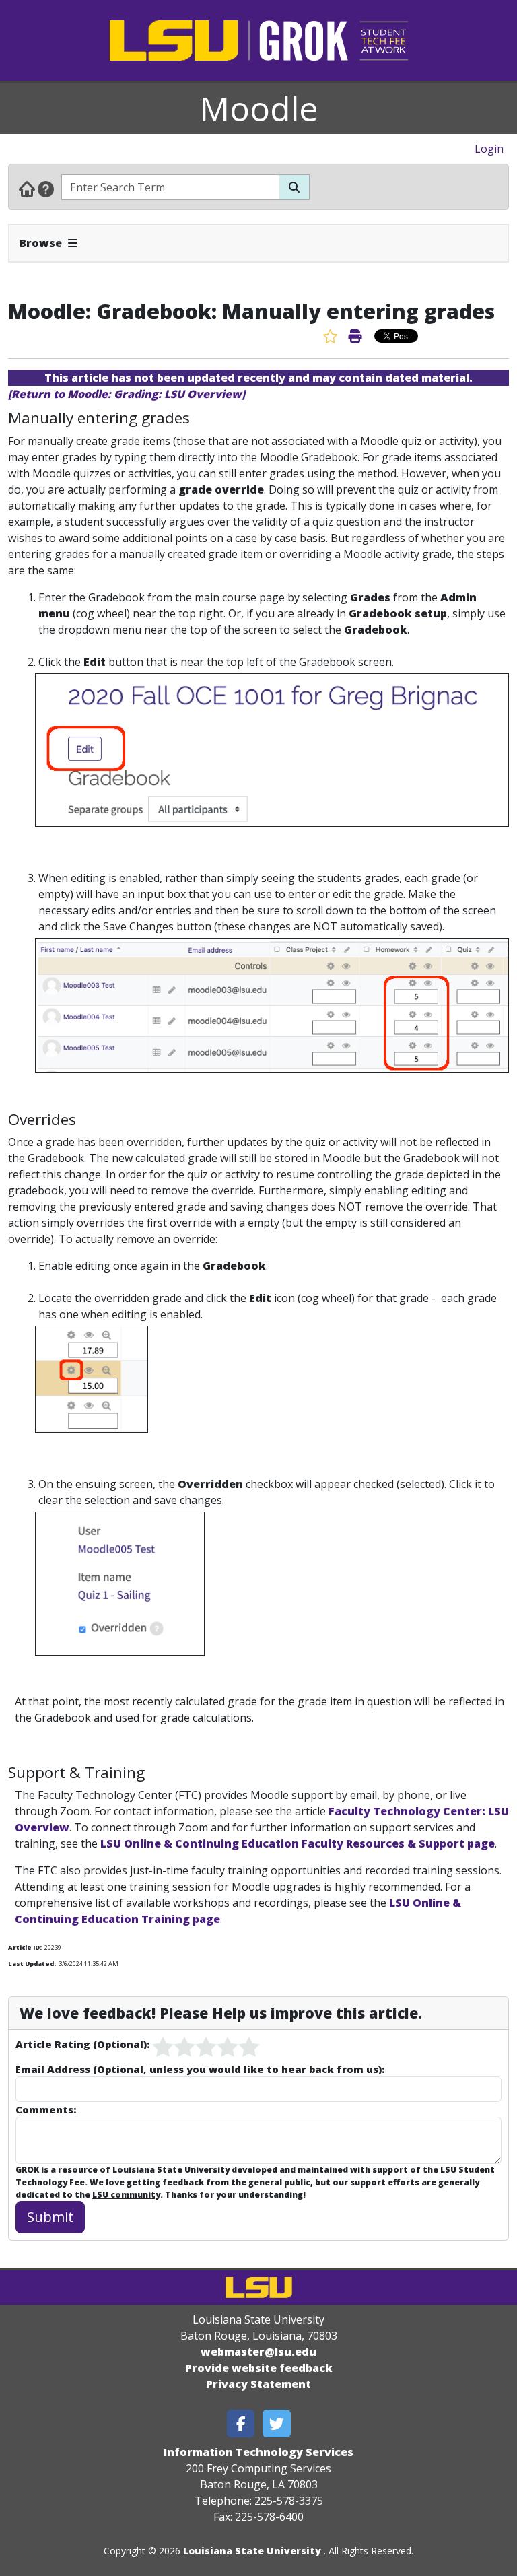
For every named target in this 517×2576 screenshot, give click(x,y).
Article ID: (25, 1947)
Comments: (46, 2109)
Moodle (259, 108)
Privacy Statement (258, 2384)
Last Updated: (32, 1964)
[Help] (46, 189)
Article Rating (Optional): (82, 2044)
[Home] (27, 189)
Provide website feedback (259, 2368)
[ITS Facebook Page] (241, 2424)
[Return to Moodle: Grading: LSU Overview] (127, 394)
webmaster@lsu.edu (258, 2352)
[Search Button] (294, 187)
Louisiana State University (252, 2551)
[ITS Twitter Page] (277, 2424)
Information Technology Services (258, 2452)
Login (489, 149)
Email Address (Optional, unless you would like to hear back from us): (200, 2069)
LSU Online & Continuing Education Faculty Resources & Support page (298, 1843)
